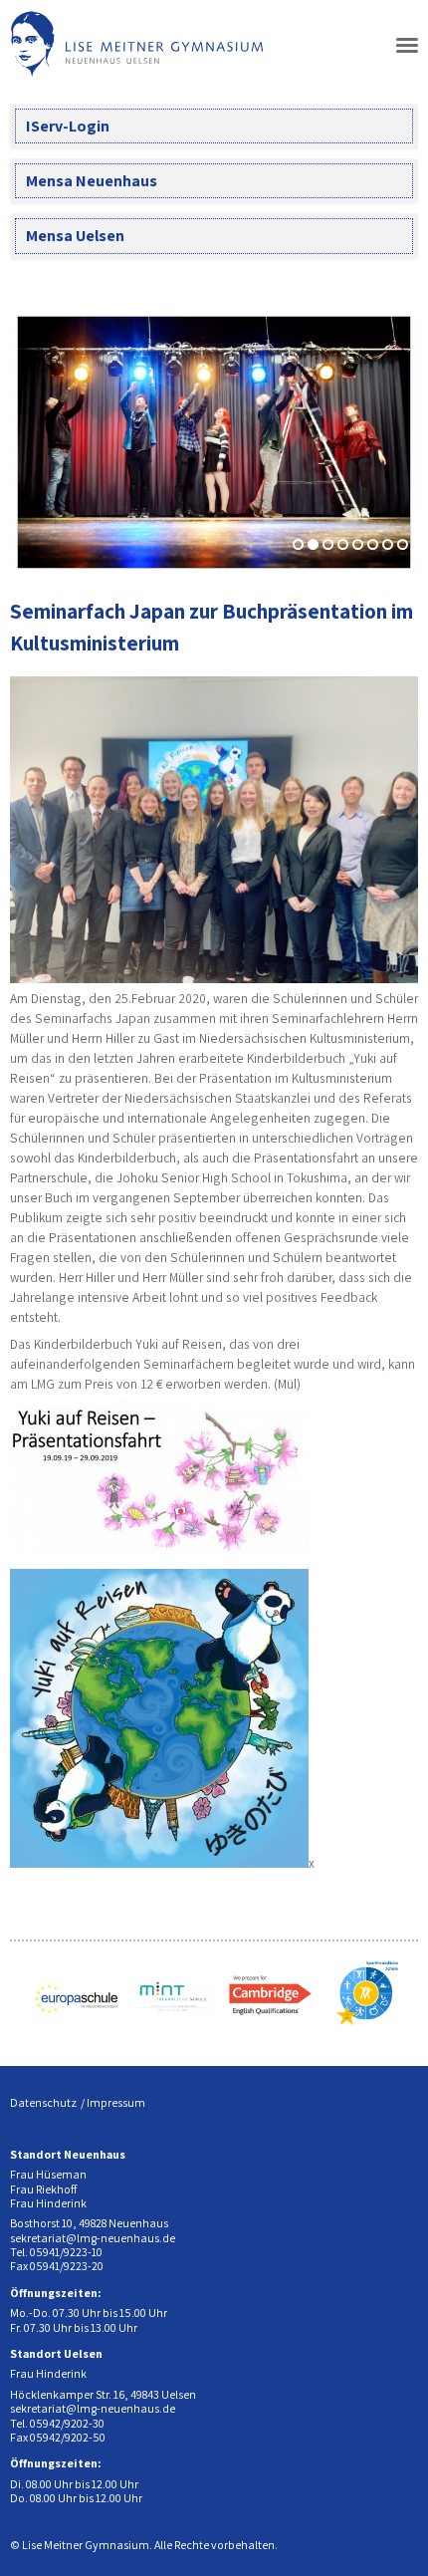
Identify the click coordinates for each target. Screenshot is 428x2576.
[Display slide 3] (328, 544)
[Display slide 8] (403, 544)
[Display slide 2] (313, 544)
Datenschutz (43, 2102)
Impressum (116, 2102)
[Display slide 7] (388, 544)
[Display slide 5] (358, 544)
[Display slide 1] (298, 544)
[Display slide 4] (343, 544)
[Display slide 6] (373, 544)
